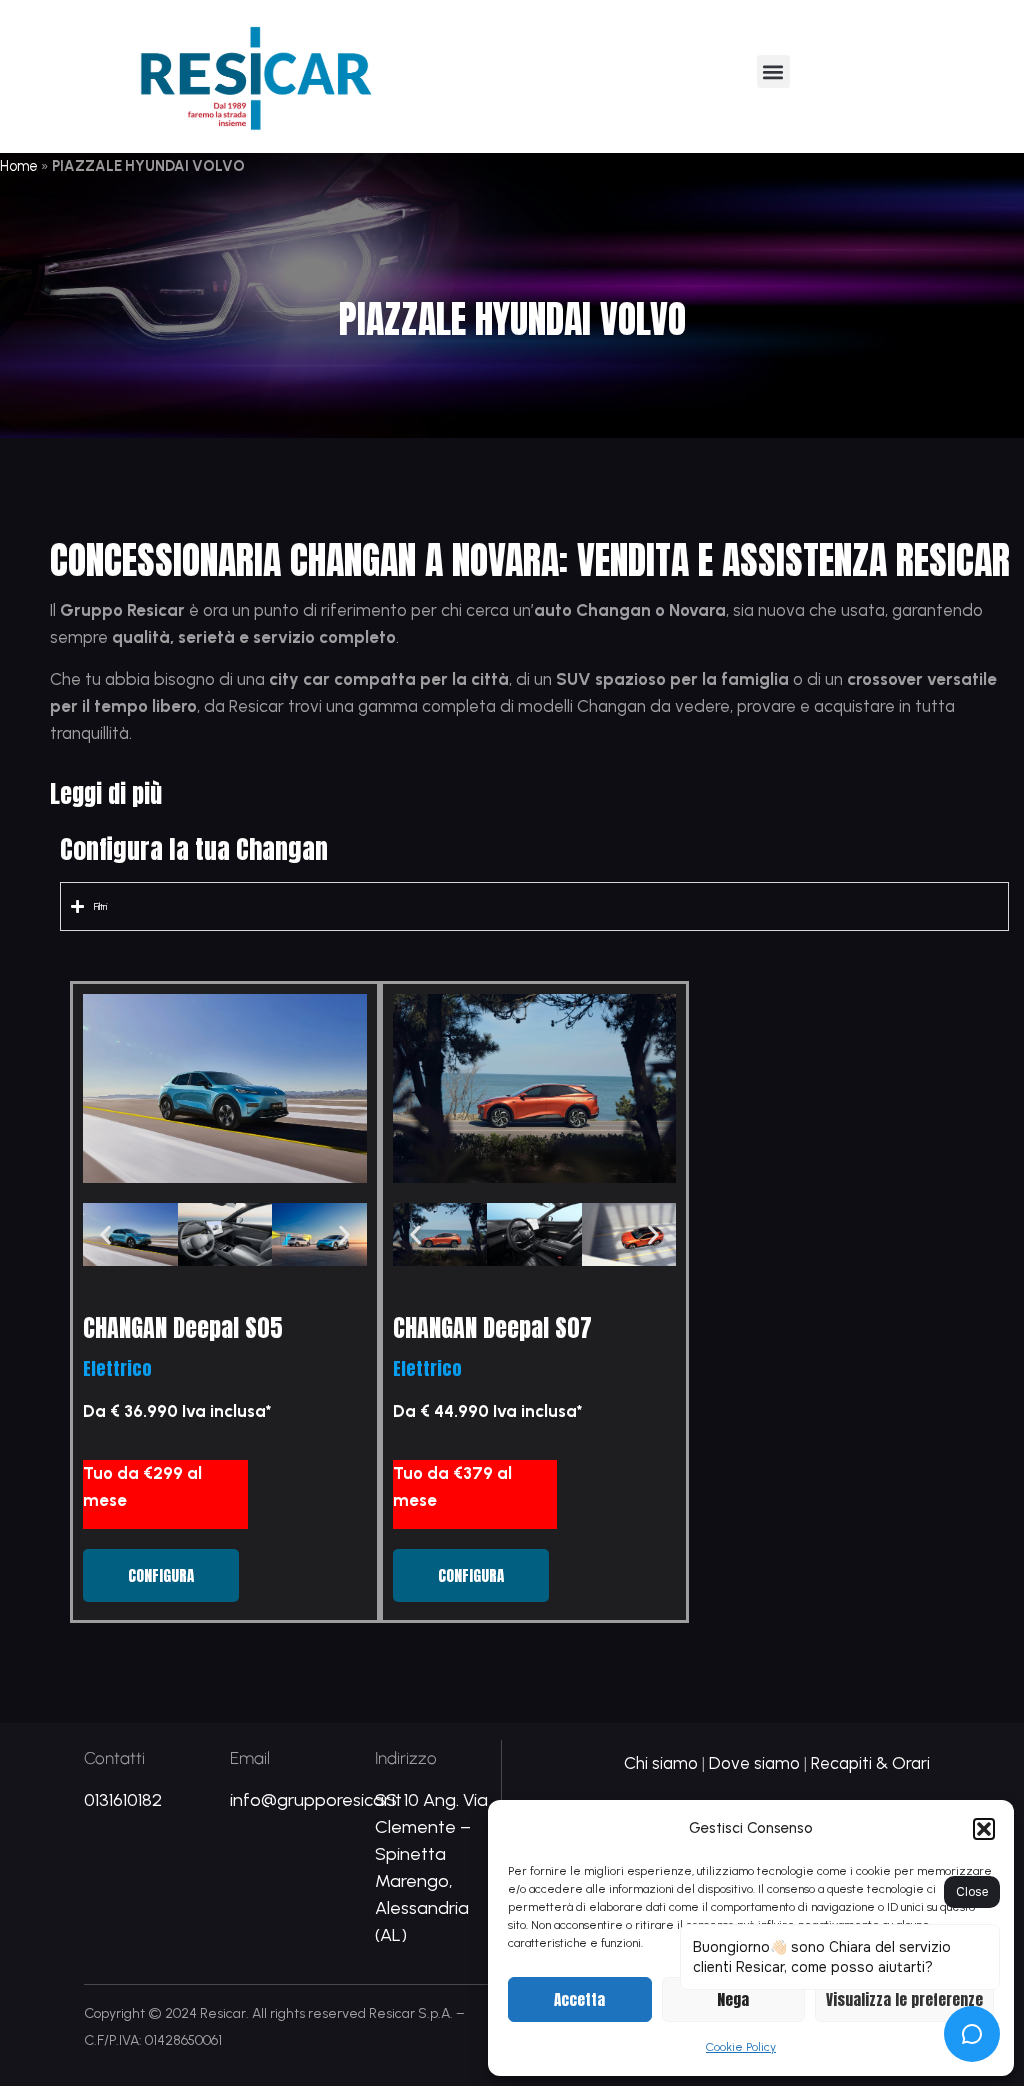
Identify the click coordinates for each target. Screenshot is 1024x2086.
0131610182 (123, 1800)
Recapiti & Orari (870, 1763)
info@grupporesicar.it (316, 1800)
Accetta (579, 1999)
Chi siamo (661, 1763)
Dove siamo (754, 1763)
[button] (984, 1829)
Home (19, 166)
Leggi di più (106, 794)
